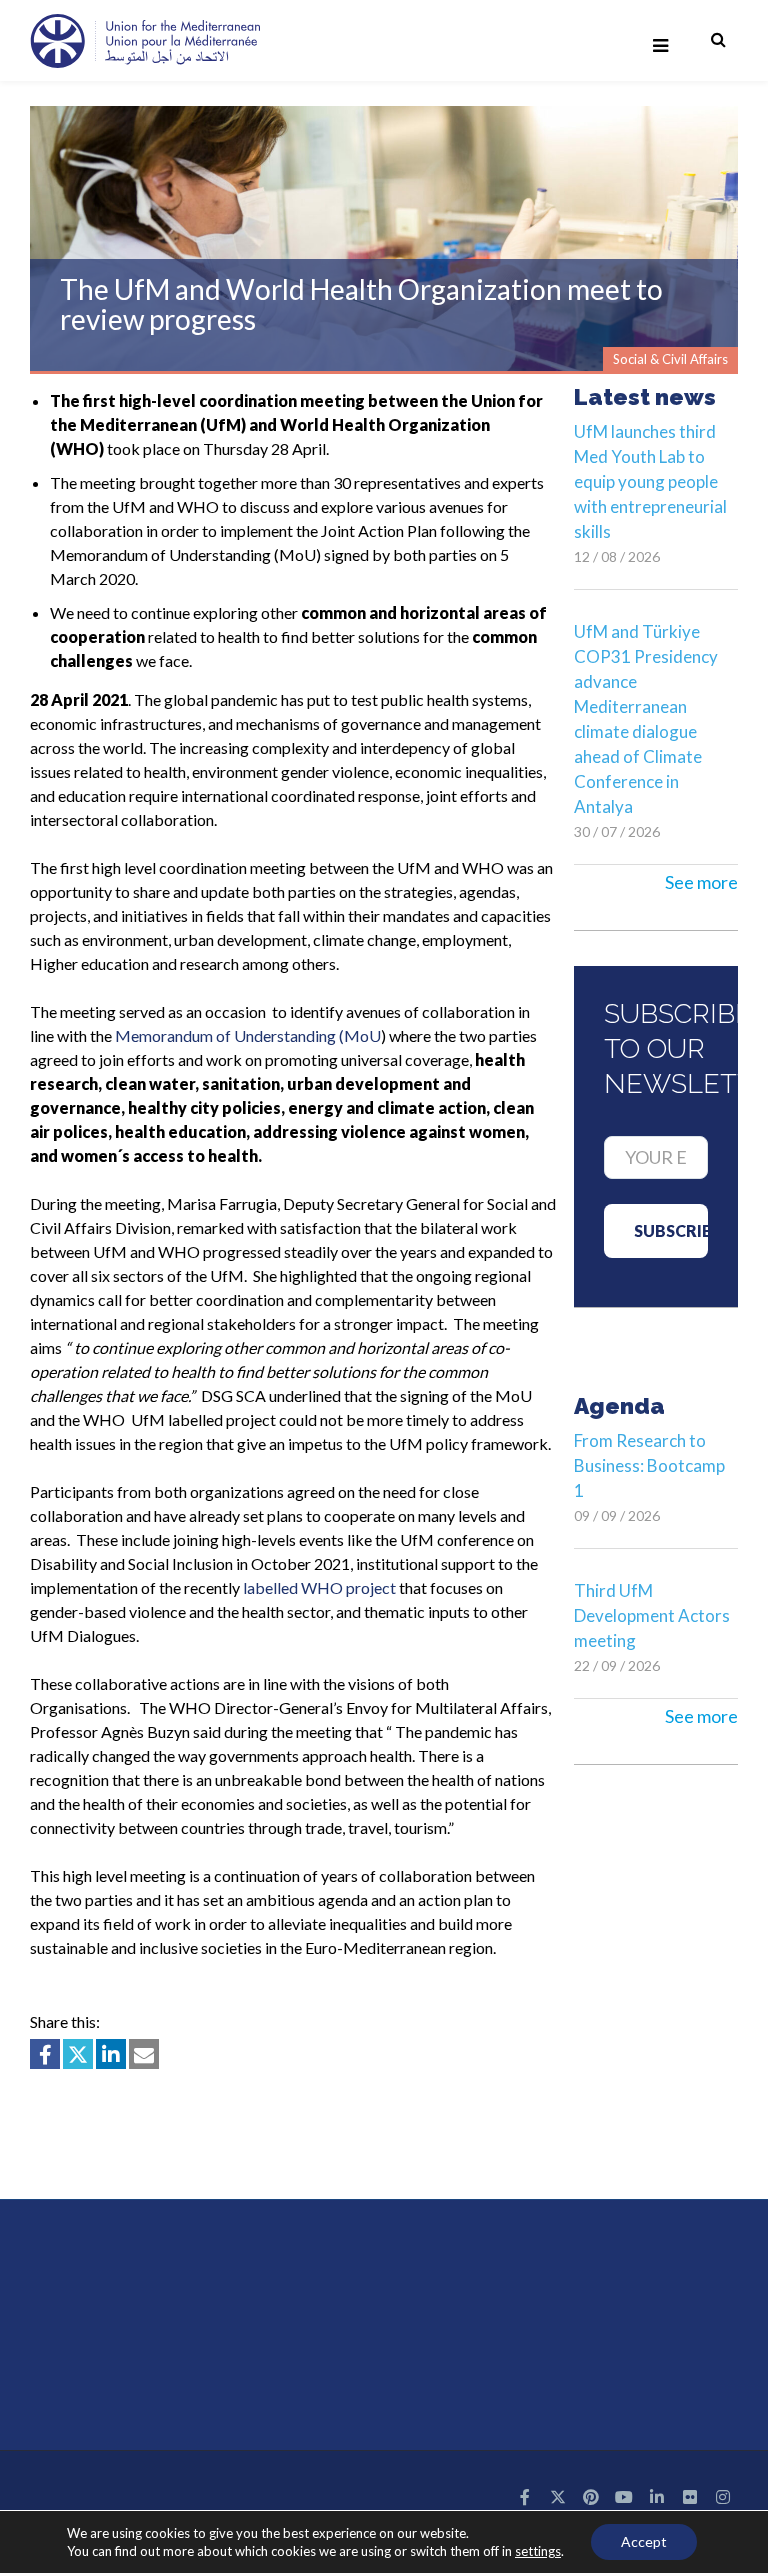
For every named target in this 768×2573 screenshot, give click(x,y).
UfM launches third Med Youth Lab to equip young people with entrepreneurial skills (650, 481)
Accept (644, 2541)
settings (538, 2551)
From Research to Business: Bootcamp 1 (649, 1465)
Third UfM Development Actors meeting (652, 1615)
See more (701, 882)
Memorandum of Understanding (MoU (248, 1035)
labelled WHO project (319, 1587)
